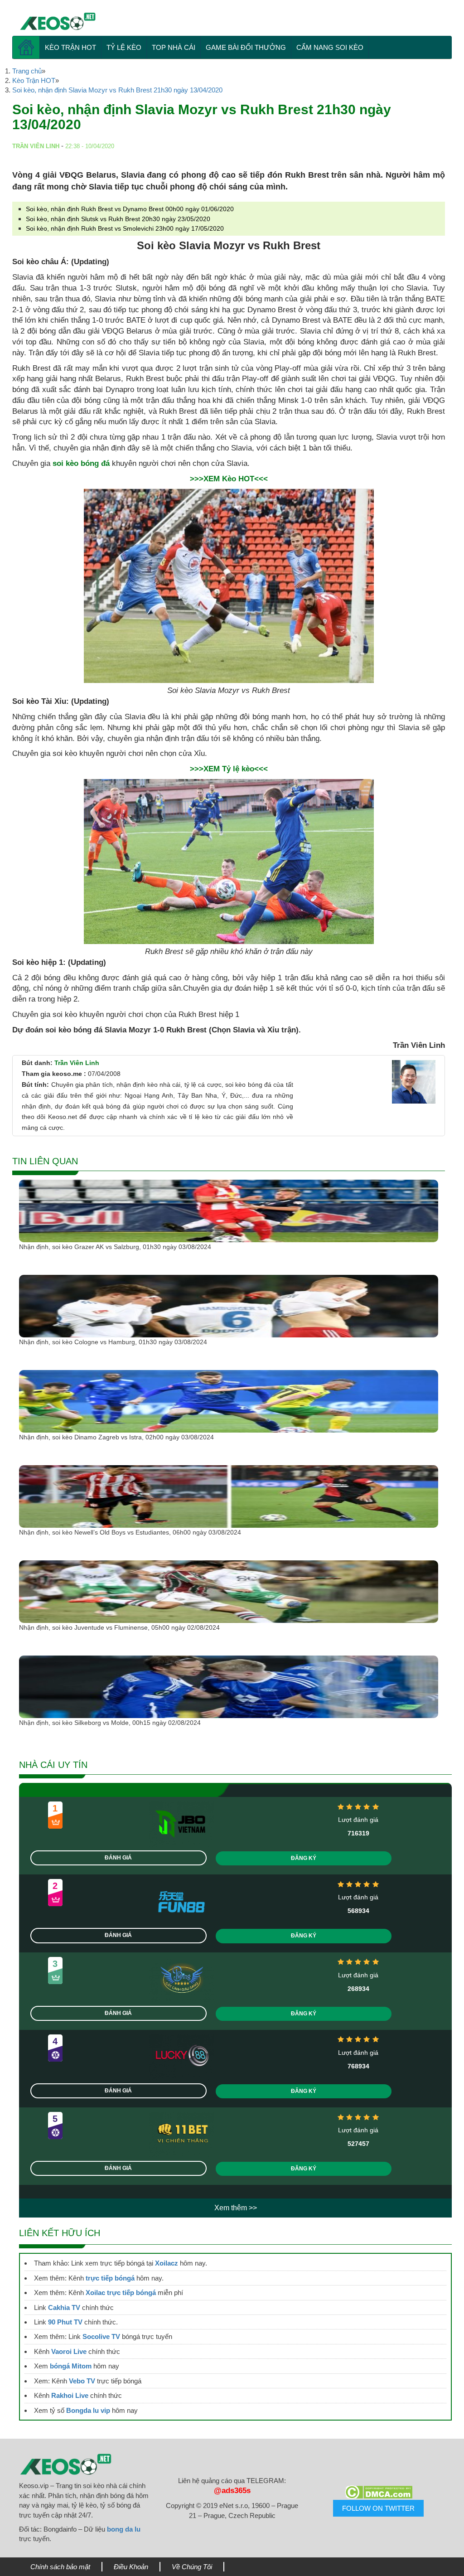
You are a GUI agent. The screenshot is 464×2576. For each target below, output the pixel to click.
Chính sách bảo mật (60, 2567)
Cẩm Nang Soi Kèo (330, 47)
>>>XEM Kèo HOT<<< (229, 479)
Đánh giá (118, 1858)
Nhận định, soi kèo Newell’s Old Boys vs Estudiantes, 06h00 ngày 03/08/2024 (130, 1532)
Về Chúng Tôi (192, 2567)
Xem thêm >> (236, 2208)
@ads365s (232, 2491)
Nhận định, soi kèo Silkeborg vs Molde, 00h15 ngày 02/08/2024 (110, 1723)
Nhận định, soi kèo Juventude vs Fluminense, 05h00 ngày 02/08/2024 (119, 1627)
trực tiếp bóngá (110, 2278)
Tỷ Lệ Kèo (124, 47)
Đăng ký (304, 1858)
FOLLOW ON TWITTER (378, 2508)
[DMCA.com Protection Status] (379, 2492)
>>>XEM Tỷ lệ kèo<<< (229, 769)
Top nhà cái (174, 47)
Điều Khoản (131, 2567)
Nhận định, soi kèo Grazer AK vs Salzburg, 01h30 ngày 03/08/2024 (115, 1247)
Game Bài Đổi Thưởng (246, 47)
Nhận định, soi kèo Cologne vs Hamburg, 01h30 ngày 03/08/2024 (113, 1342)
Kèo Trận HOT (70, 47)
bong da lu (124, 2529)
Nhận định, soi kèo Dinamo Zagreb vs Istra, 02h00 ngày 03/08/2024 (116, 1437)
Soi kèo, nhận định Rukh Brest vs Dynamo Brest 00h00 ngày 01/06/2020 (130, 209)
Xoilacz (167, 2263)
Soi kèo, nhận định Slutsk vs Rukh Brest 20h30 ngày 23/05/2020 (118, 219)
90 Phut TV (65, 2322)
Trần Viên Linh (77, 1063)
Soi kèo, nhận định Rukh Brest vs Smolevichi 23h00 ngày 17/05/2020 (125, 228)
